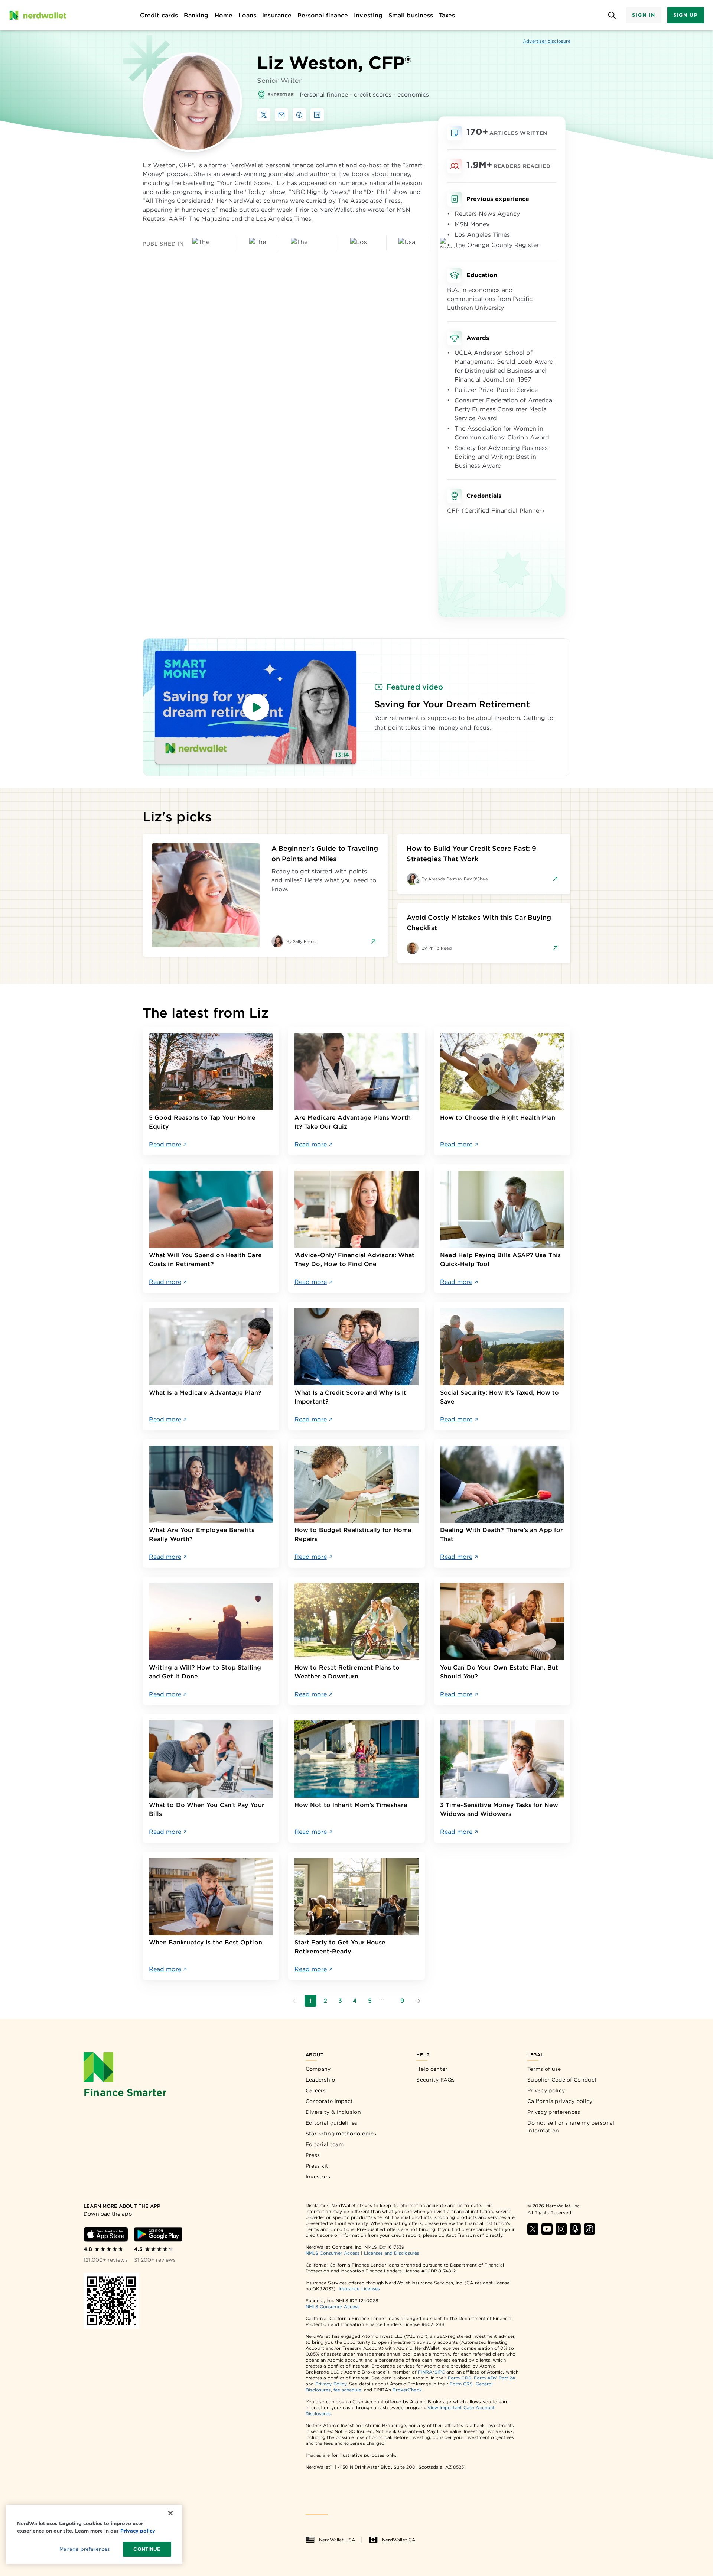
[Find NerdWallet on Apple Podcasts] (575, 2229)
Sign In (644, 15)
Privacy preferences (554, 2112)
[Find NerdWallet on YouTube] (547, 2229)
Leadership (320, 2080)
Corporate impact (329, 2101)
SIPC (440, 2372)
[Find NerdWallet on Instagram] (561, 2229)
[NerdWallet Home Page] (38, 15)
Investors (318, 2177)
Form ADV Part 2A (495, 2378)
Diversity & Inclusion (333, 2112)
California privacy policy (560, 2101)
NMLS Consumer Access (333, 2253)
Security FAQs (435, 2080)
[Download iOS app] (106, 2234)
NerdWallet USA (337, 2540)
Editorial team (325, 2144)
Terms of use (544, 2069)
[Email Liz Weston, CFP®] (281, 115)
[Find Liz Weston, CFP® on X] (264, 115)
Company (318, 2069)
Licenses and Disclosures (392, 2253)
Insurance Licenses (359, 2289)
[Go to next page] (417, 2001)
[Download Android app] (158, 2234)
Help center (432, 2069)
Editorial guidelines (332, 2123)
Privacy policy (546, 2090)
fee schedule (347, 2390)
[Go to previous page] (296, 2001)
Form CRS (460, 2378)
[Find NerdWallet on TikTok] (589, 2229)
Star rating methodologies (341, 2134)
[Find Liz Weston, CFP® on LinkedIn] (317, 115)
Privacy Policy (331, 2384)
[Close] (170, 2513)
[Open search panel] (612, 15)
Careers (316, 2090)
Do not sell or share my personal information (571, 2127)
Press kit (317, 2166)
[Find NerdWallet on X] (533, 2229)
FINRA (425, 2372)
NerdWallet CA (399, 2540)
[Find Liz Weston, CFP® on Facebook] (299, 115)
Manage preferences (84, 2549)
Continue (147, 2549)
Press (313, 2155)
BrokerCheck (407, 2390)
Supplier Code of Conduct (562, 2080)
